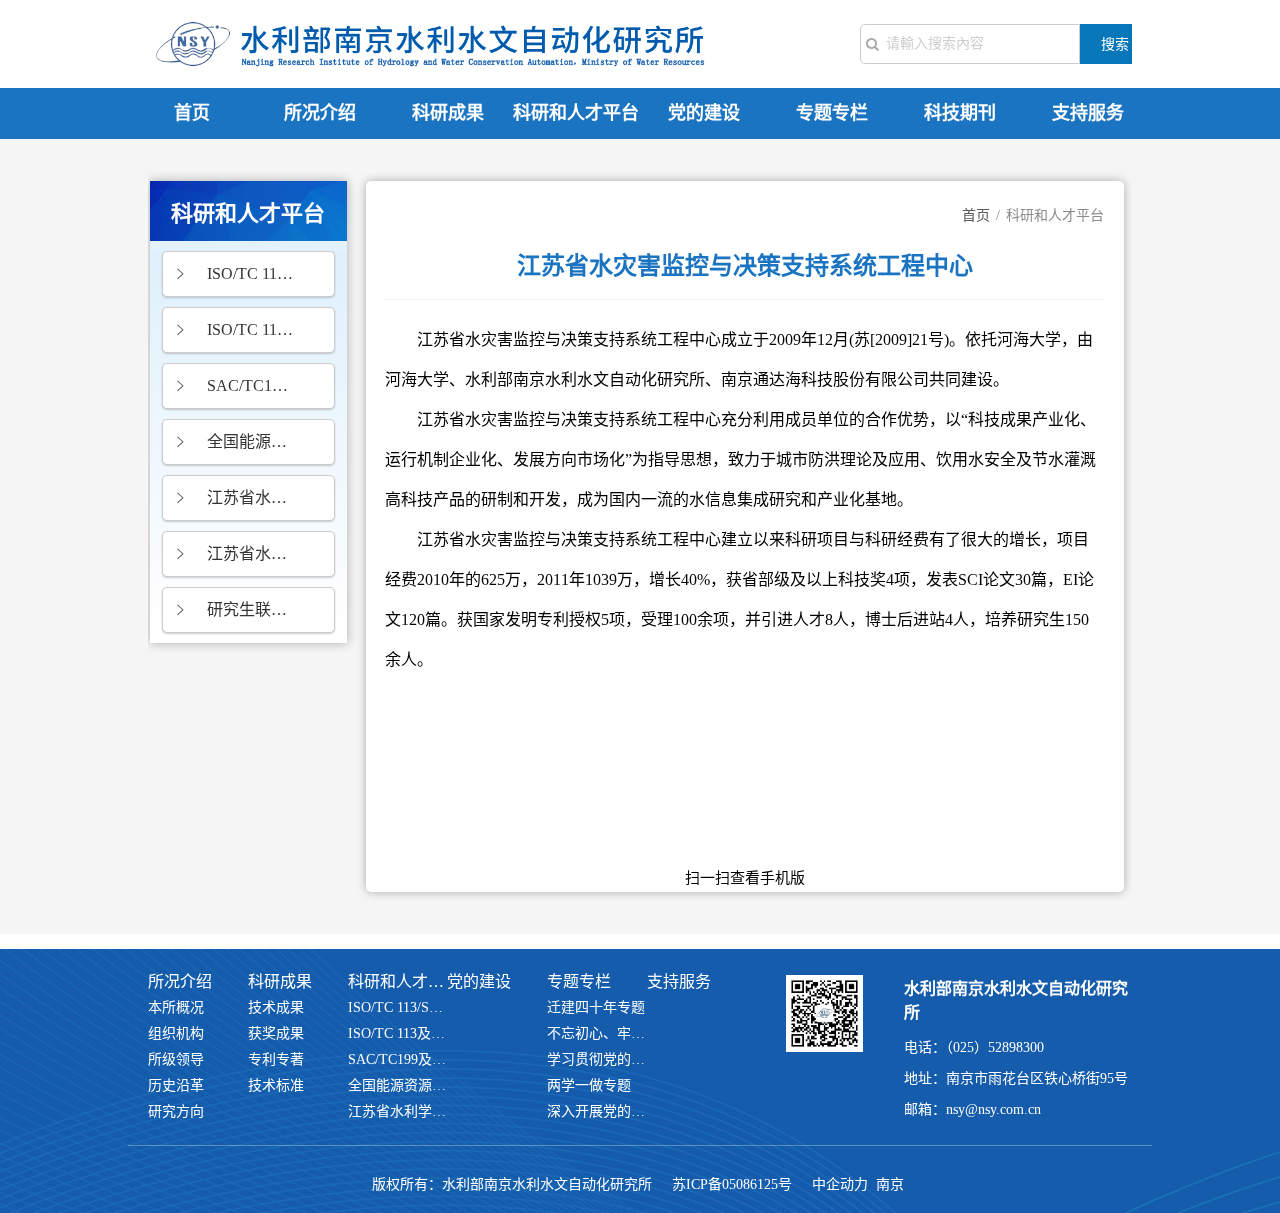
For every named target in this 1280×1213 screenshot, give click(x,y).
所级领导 (176, 1059)
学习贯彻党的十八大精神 (597, 1059)
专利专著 (276, 1059)
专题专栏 (832, 113)
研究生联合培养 (250, 609)
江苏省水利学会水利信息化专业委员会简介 (250, 497)
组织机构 (176, 1033)
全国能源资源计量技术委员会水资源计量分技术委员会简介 (250, 441)
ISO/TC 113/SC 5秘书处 (250, 273)
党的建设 (704, 113)
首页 (192, 113)
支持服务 (1088, 113)
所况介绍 (320, 113)
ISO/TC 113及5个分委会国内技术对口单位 (250, 329)
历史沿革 (176, 1085)
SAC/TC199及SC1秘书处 (250, 385)
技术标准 (276, 1085)
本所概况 (176, 1007)
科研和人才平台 (576, 113)
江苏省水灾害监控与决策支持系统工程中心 (250, 553)
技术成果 (276, 1007)
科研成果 (448, 113)
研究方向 (176, 1111)
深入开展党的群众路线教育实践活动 (597, 1111)
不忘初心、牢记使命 (597, 1033)
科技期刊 (960, 113)
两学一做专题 (589, 1085)
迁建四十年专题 (596, 1007)
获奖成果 (276, 1033)
